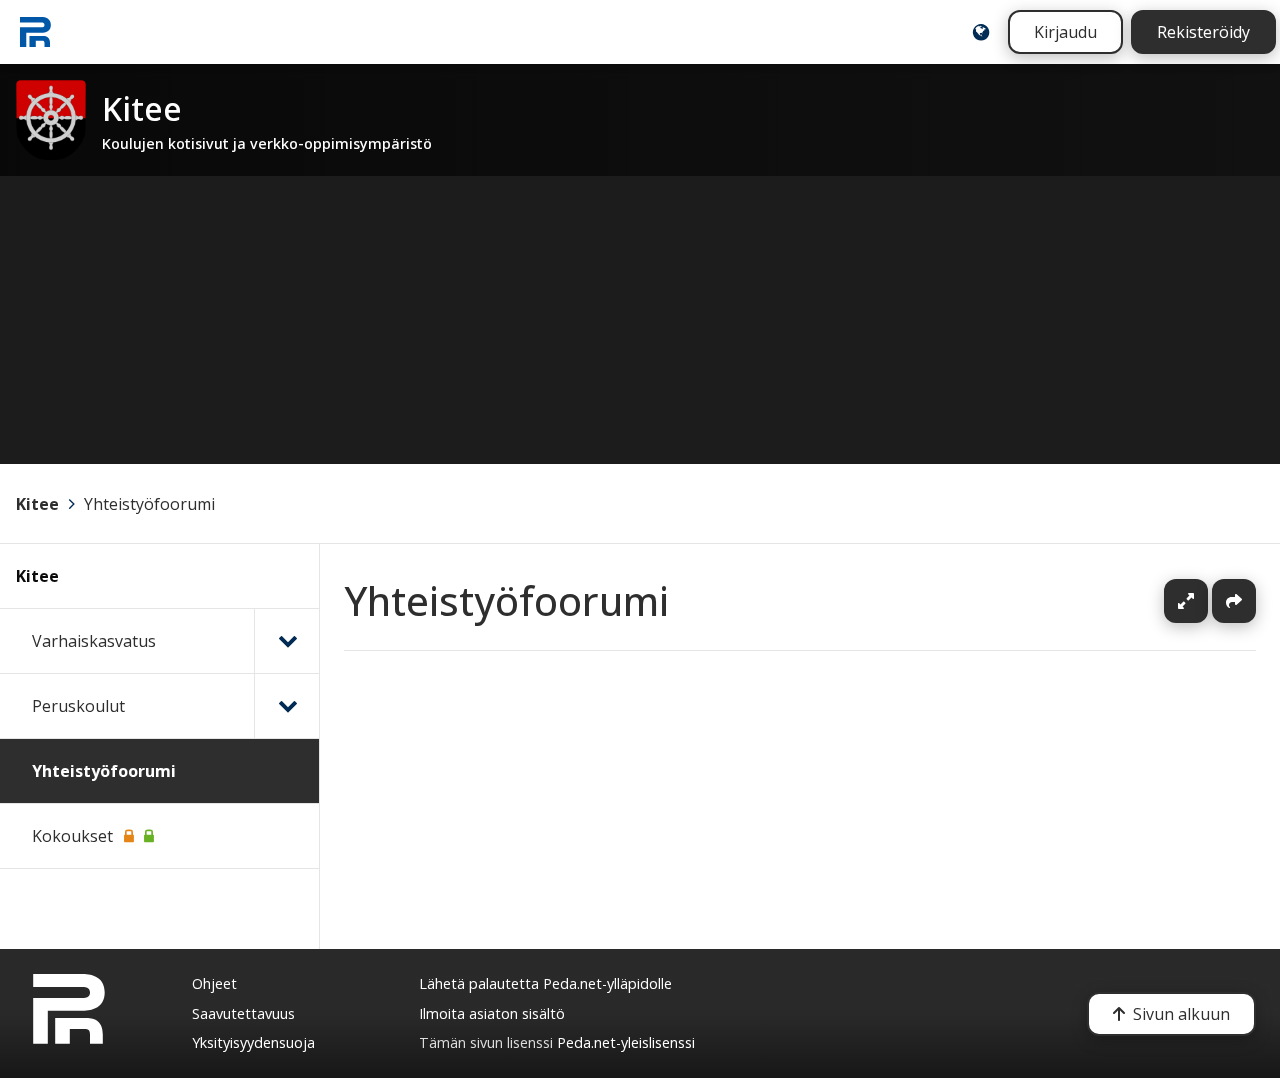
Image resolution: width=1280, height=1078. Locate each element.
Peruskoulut (78, 706)
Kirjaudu (1065, 32)
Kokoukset (72, 836)
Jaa (1234, 601)
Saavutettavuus (243, 1013)
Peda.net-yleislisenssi (626, 1042)
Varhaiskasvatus (94, 641)
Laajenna (1205, 601)
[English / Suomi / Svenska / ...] (981, 32)
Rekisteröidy (1203, 32)
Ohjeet (214, 983)
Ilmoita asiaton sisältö (492, 1013)
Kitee (37, 504)
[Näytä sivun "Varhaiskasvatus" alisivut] (286, 641)
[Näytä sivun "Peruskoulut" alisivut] (286, 706)
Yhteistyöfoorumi (149, 504)
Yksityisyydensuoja (253, 1042)
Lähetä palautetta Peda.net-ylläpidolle (545, 983)
